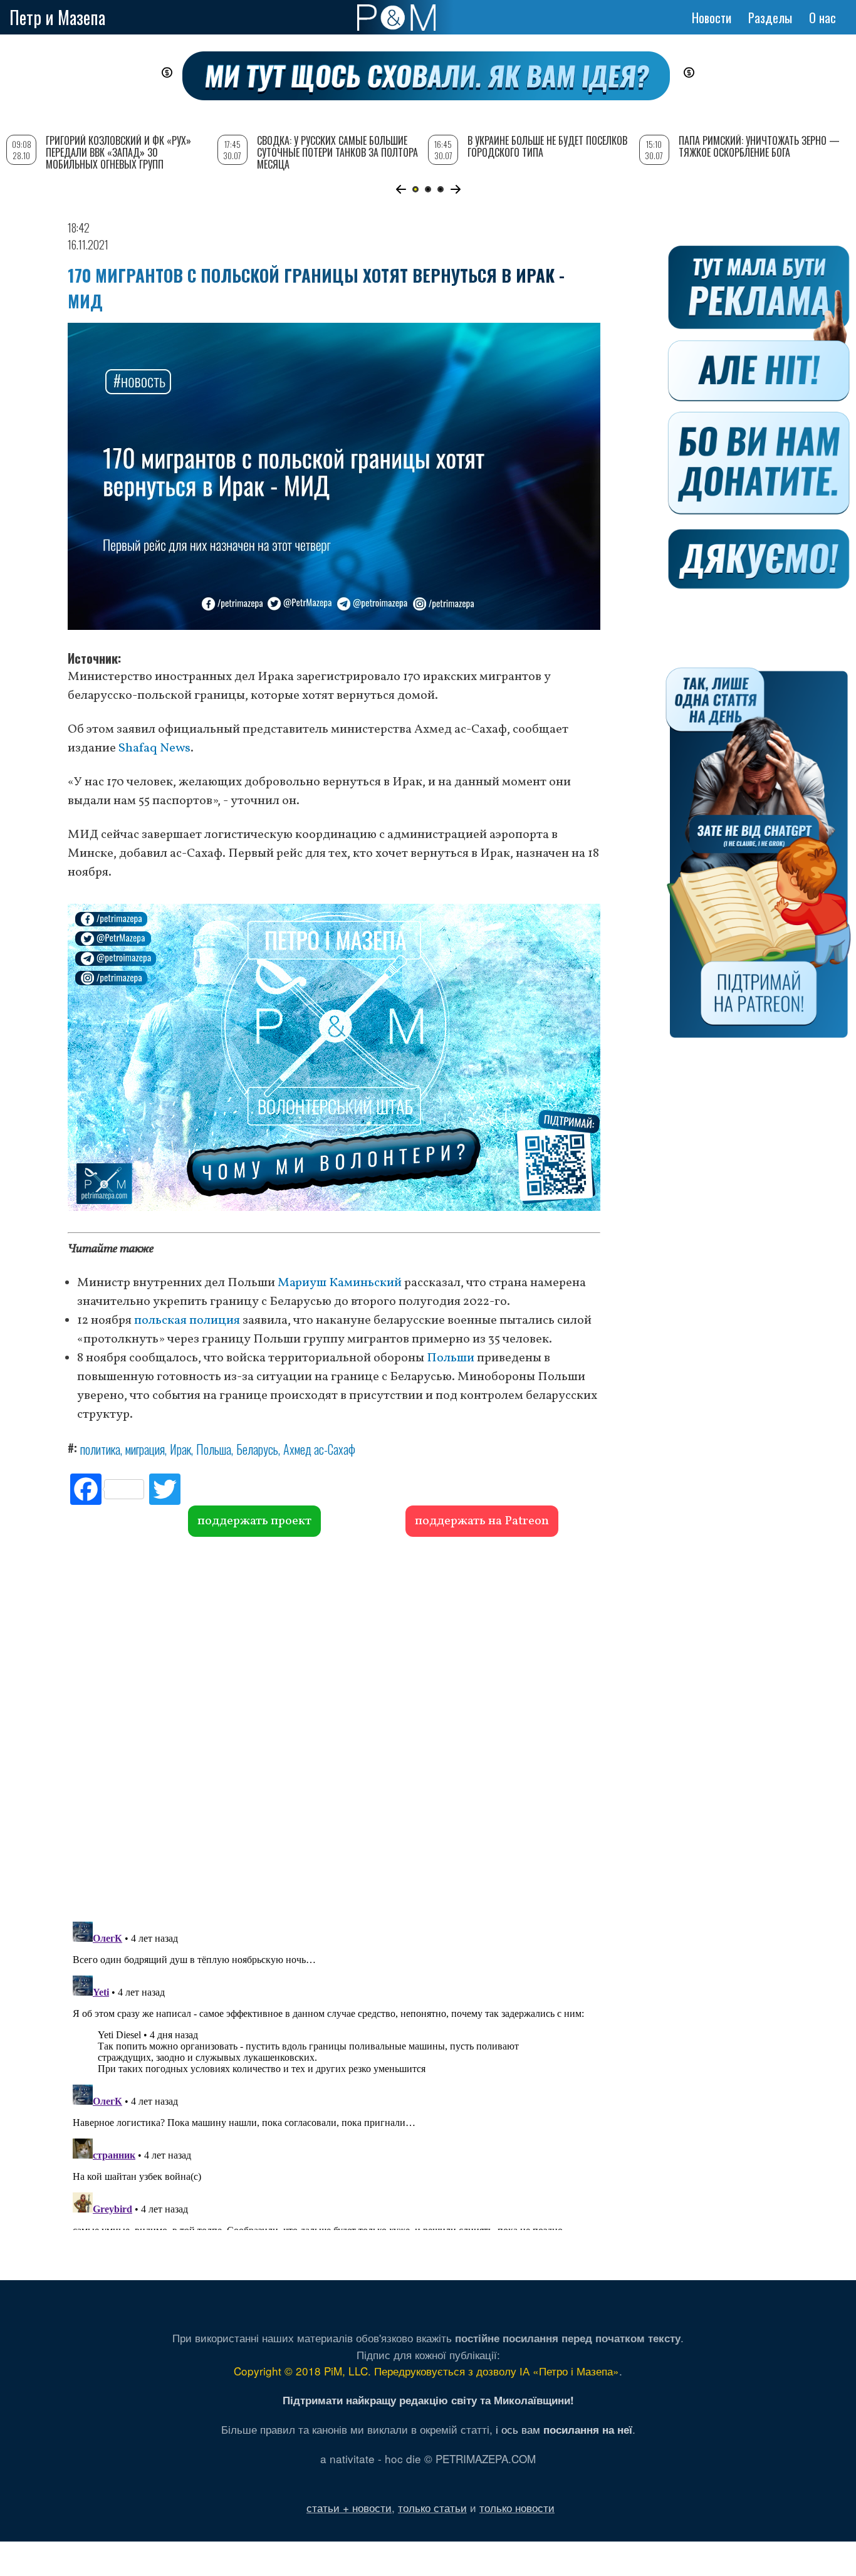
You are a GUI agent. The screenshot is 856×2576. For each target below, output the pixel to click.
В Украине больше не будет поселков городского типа (547, 146)
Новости (712, 18)
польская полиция (187, 1321)
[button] (401, 189)
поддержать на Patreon (482, 1521)
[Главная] (396, 18)
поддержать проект (254, 1521)
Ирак (180, 1449)
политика (100, 1449)
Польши (451, 1358)
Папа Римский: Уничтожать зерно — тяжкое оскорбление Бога (759, 146)
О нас (822, 18)
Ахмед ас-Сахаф (319, 1449)
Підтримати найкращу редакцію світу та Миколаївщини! (428, 2400)
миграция (145, 1449)
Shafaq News (154, 748)
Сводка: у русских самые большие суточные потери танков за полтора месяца (337, 152)
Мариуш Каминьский (340, 1283)
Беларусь (257, 1449)
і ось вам (564, 2429)
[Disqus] (334, 1727)
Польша (214, 1449)
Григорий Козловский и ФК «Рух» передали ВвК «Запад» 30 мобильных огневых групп (118, 152)
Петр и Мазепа (57, 17)
